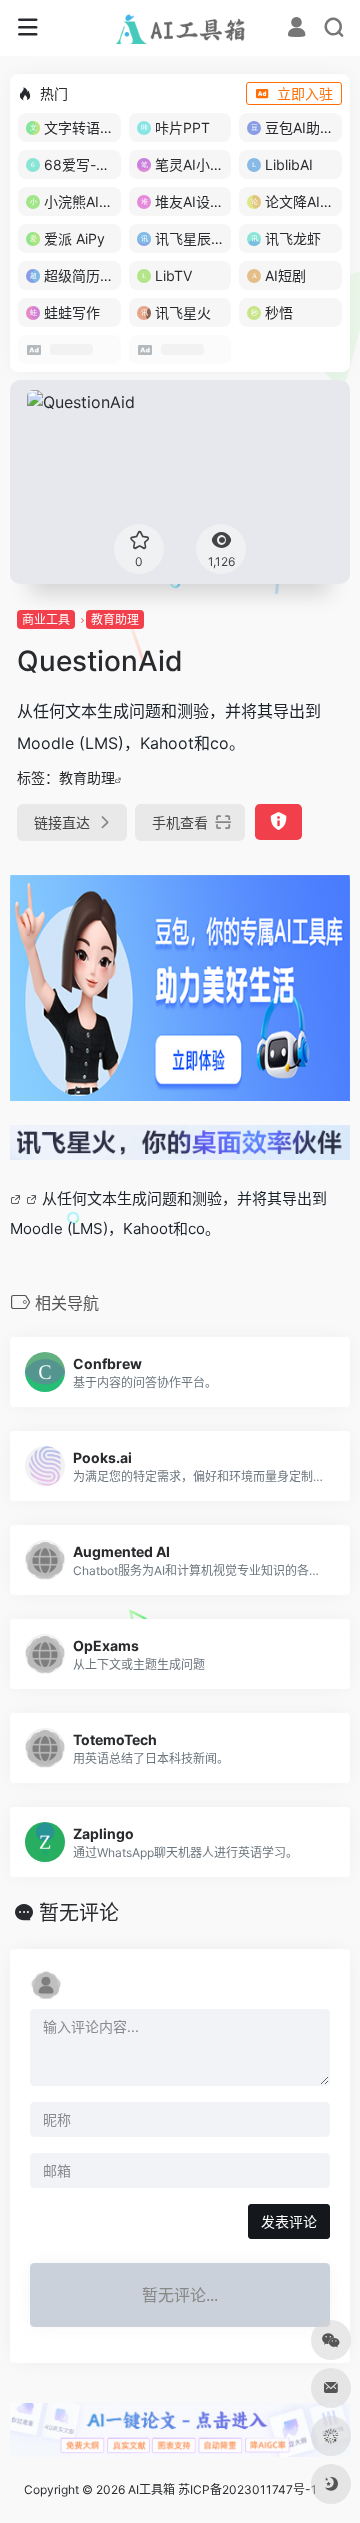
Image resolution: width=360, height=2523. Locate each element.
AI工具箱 (151, 2489)
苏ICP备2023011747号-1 (247, 2489)
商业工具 (46, 619)
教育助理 (115, 619)
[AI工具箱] (180, 28)
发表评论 (289, 2221)
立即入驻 (305, 93)
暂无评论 (79, 1913)
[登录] (296, 29)
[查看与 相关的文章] (18, 1198)
